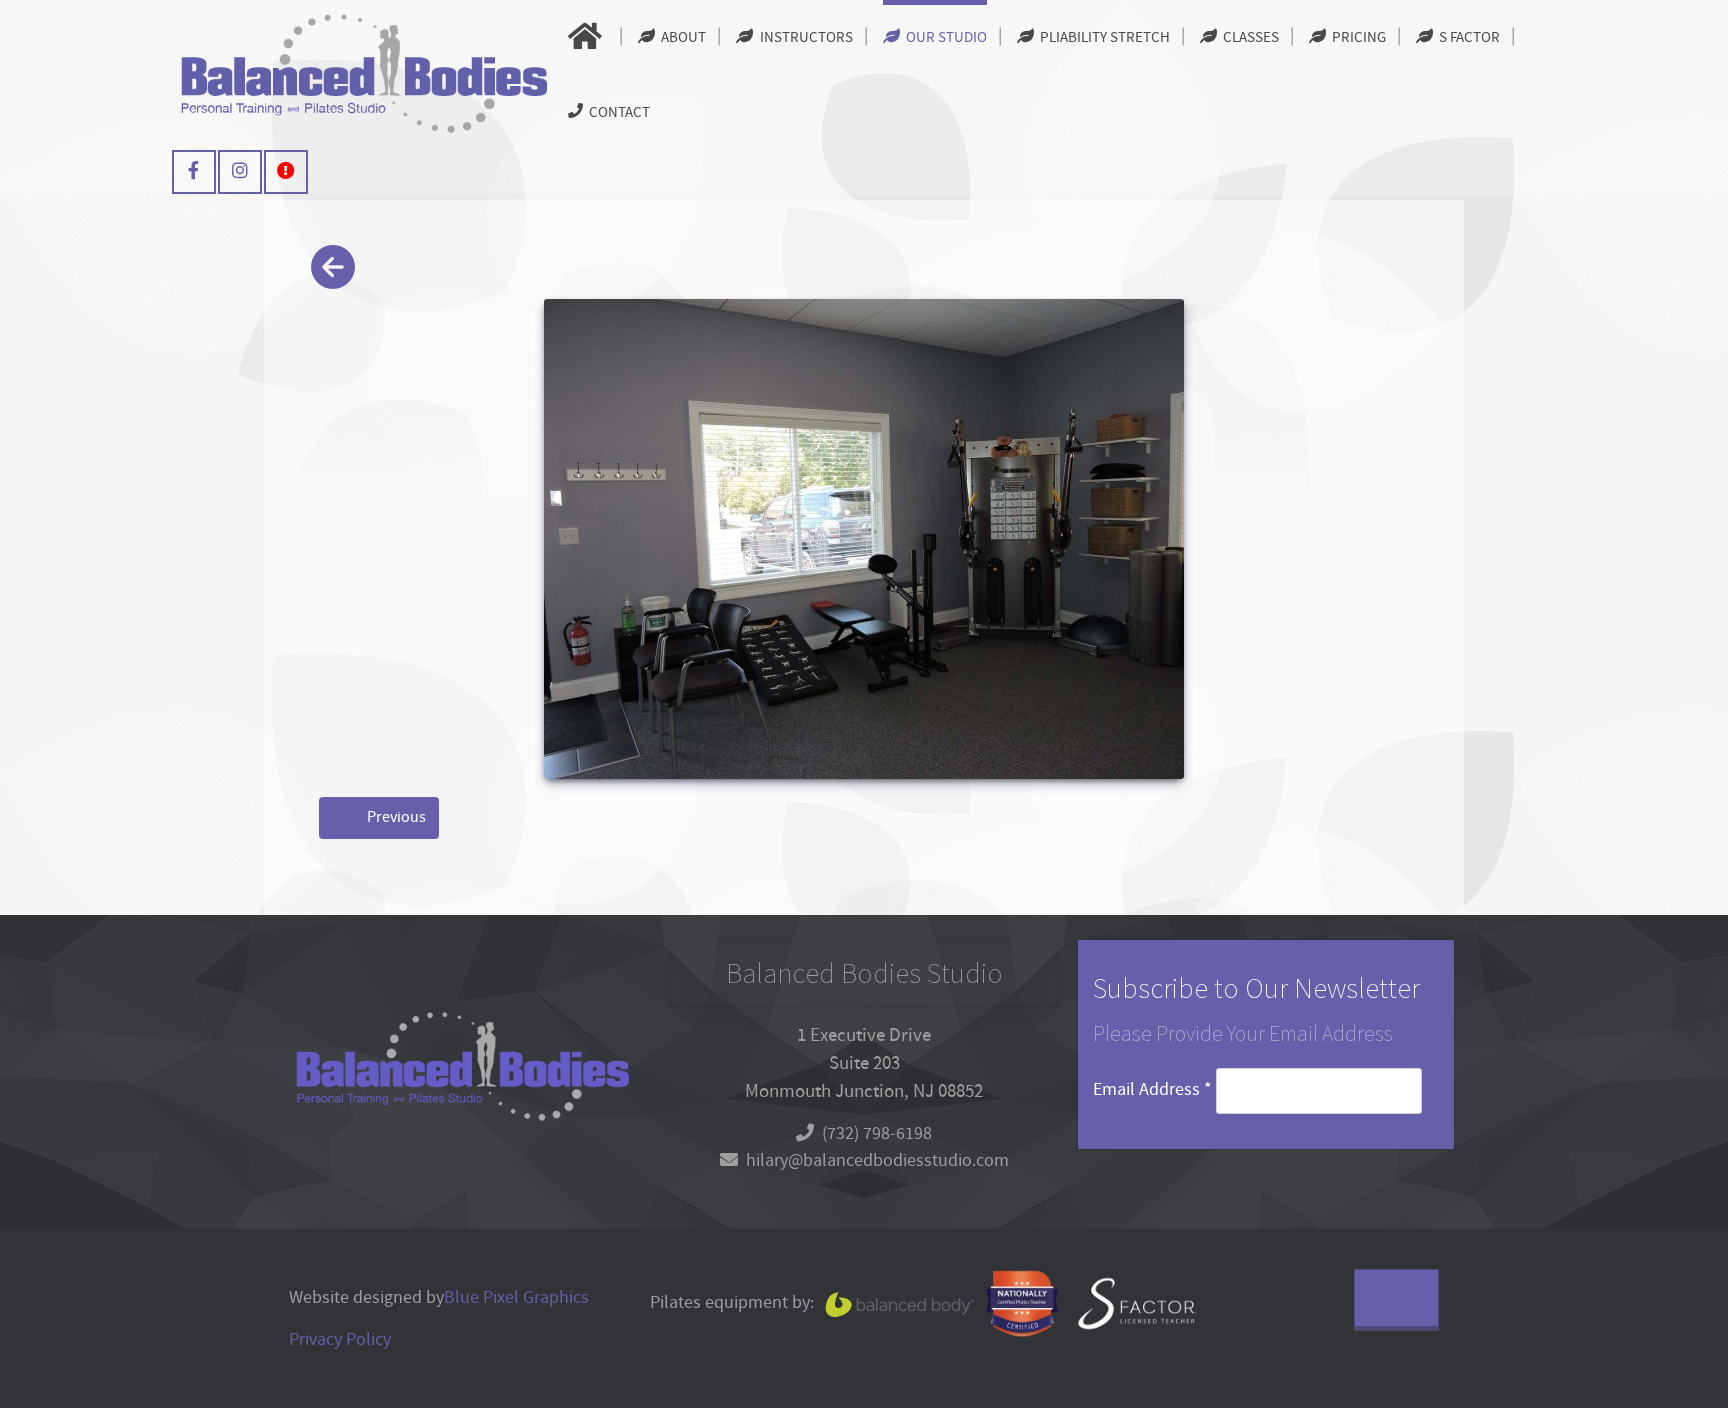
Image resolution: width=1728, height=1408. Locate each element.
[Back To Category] (332, 268)
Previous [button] (395, 817)
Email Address (1152, 1089)
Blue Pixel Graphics (516, 1297)
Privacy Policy (340, 1339)
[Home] (588, 37)
